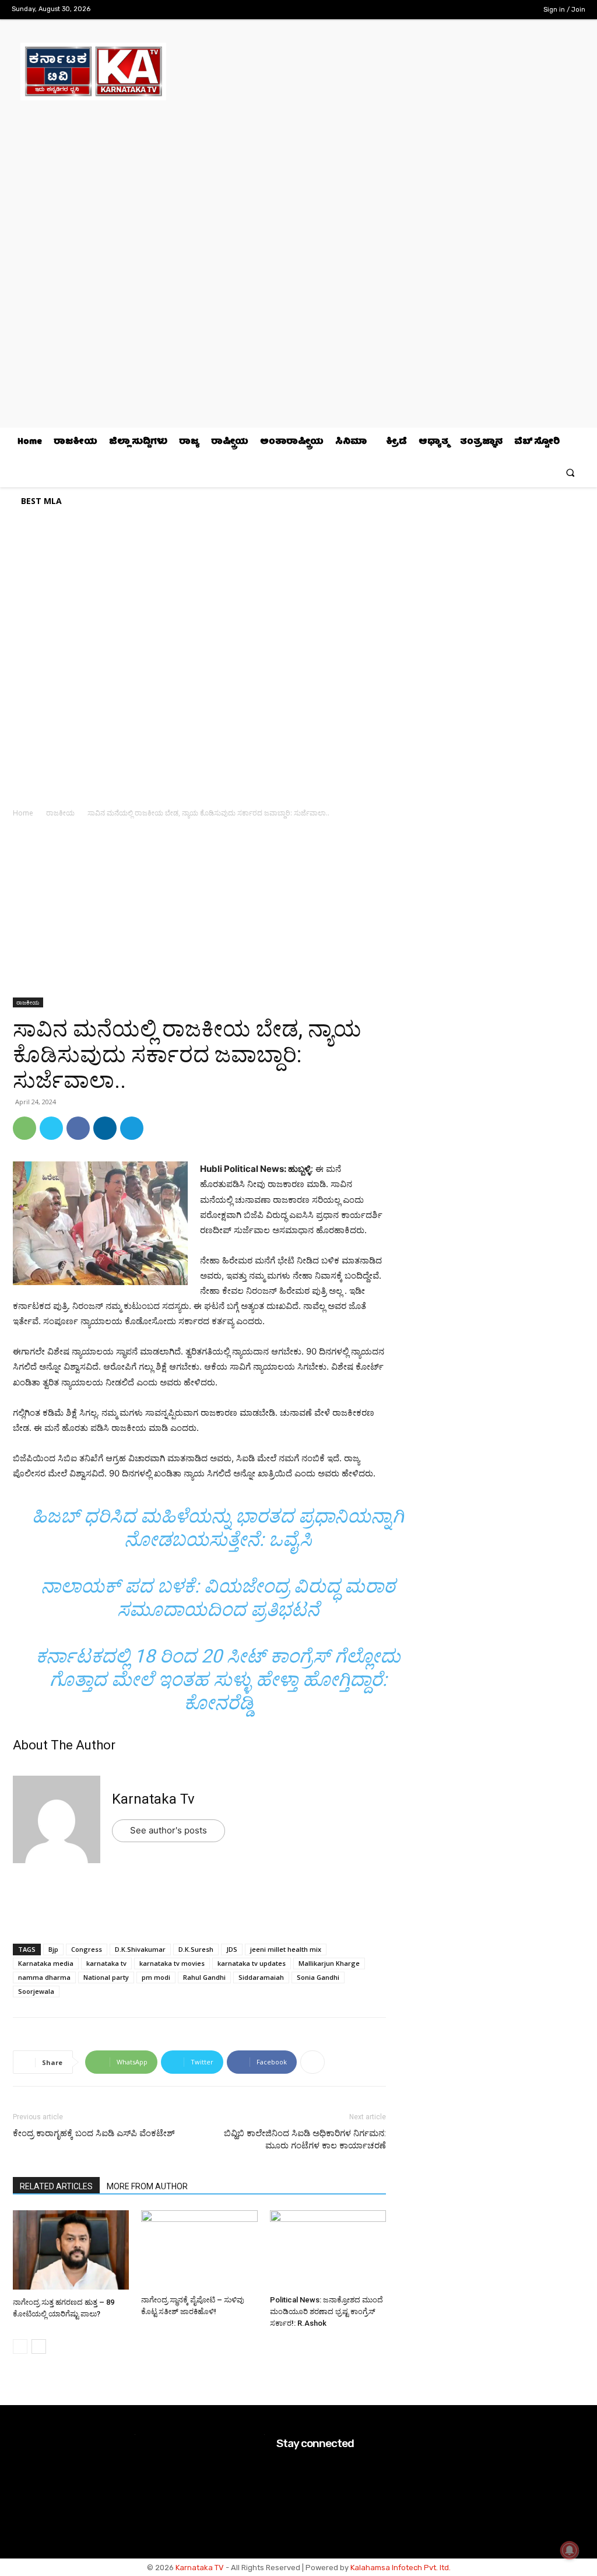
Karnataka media (46, 1963)
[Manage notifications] (570, 2550)
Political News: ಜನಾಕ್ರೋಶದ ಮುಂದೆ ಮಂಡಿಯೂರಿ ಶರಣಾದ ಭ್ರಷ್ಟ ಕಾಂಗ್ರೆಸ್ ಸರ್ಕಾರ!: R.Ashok (326, 2311)
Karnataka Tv (153, 1799)
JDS (232, 1949)
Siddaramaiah (261, 1977)
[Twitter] (500, 10)
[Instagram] (481, 10)
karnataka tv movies (172, 1963)
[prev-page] (20, 2346)
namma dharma (44, 1977)
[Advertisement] (199, 911)
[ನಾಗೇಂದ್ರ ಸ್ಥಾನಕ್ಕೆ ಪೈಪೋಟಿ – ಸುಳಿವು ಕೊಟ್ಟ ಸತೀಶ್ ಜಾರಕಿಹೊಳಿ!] (199, 2250)
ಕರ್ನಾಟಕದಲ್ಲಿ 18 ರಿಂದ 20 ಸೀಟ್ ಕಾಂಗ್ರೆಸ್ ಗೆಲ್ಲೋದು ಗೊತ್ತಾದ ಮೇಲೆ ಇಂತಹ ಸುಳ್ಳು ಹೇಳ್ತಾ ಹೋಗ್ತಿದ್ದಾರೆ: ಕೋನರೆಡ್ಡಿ (218, 1679)
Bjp (53, 1949)
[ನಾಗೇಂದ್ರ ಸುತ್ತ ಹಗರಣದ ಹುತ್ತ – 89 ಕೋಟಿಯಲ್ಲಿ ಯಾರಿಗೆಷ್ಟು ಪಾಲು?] (71, 2251)
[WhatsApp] (24, 1128)
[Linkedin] (105, 1128)
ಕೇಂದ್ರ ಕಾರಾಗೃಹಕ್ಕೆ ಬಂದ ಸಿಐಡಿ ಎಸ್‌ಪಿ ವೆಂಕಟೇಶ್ (94, 2133)
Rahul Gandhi (204, 1977)
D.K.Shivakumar (140, 1949)
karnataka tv (106, 1963)
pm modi (156, 1977)
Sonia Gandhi (318, 1977)
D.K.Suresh (196, 1949)
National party (106, 1977)
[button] (570, 472)
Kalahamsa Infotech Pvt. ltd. (401, 2568)
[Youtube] (518, 10)
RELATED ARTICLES (56, 2186)
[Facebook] (463, 10)
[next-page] (39, 2346)
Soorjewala (36, 1991)
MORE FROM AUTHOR (147, 2186)
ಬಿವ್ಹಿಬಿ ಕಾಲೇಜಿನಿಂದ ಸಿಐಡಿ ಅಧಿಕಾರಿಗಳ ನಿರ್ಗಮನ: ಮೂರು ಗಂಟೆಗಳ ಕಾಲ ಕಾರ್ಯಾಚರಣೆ (305, 2139)
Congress (87, 1949)
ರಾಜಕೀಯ (60, 813)
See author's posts (168, 1830)
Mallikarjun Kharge (329, 1963)
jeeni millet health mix (286, 1949)
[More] (312, 2062)
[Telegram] (132, 1128)
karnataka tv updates (252, 1963)
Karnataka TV (200, 2568)
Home (23, 813)
